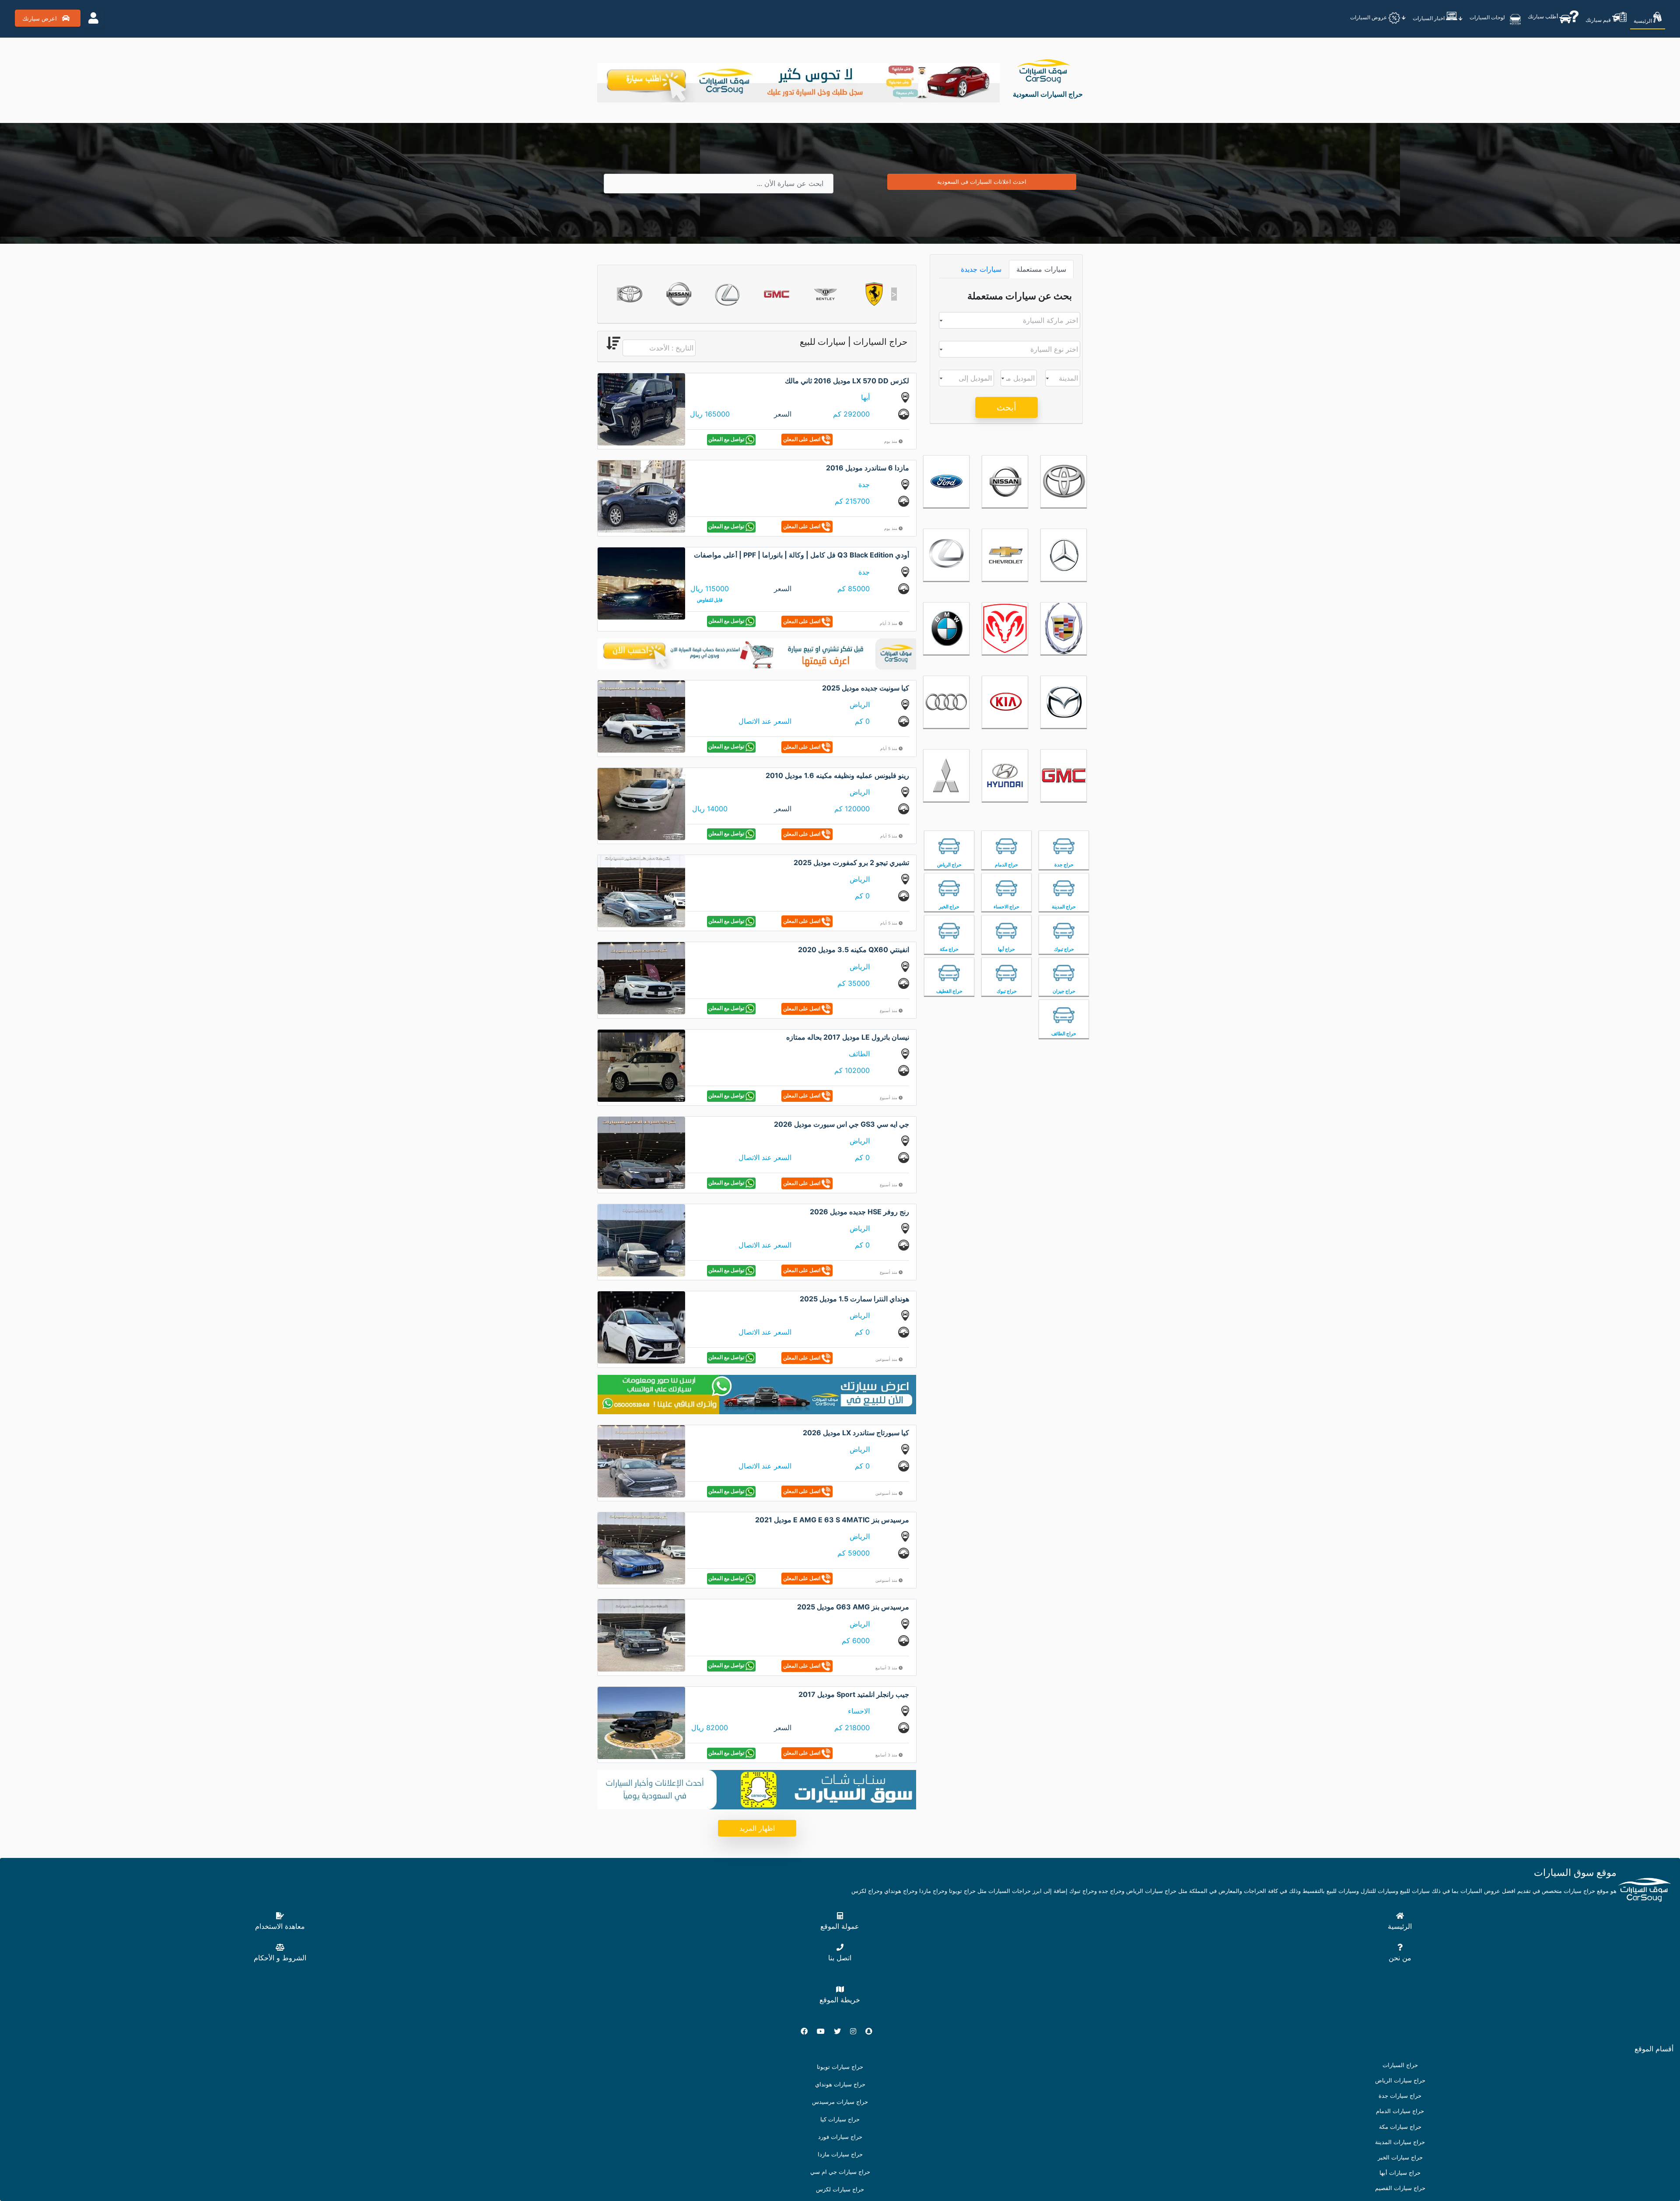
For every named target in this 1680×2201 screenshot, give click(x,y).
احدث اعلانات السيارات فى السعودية (982, 182)
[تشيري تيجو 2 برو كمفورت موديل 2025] (641, 890)
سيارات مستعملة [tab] (1041, 269)
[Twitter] (841, 2031)
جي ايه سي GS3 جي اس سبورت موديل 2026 (842, 1124)
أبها (865, 397)
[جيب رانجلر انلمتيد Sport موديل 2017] (641, 1722)
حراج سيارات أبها (1400, 2173)
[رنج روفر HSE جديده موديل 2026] (641, 1240)
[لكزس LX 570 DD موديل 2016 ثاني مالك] (641, 408)
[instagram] (857, 2031)
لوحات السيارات (1488, 17)
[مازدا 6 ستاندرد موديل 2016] (641, 496)
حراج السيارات (1400, 2065)
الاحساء (859, 1711)
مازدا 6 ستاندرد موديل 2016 (868, 468)
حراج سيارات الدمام (1400, 2111)
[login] (93, 18)
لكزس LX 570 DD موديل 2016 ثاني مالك (847, 381)
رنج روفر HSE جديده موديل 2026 (859, 1212)
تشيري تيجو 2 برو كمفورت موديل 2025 (851, 862)
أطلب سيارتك (1543, 16)
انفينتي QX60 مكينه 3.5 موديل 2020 (854, 950)
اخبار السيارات (1429, 18)
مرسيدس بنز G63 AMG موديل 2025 (853, 1607)
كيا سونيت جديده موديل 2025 (866, 688)
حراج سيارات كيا (840, 2119)
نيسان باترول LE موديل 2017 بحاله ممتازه (848, 1037)
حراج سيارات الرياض (1400, 2080)
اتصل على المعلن (802, 439)
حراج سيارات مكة (1400, 2127)
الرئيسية (1643, 21)
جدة (864, 484)
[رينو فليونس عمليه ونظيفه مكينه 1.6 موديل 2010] (641, 803)
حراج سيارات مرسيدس (840, 2102)
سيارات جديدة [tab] (981, 269)
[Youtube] (824, 2031)
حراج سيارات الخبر (1400, 2157)
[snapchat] (872, 2031)
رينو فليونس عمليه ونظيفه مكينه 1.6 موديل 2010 (837, 775)
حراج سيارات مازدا (840, 2154)
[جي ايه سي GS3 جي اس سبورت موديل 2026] (641, 1152)
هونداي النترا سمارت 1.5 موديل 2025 (854, 1299)
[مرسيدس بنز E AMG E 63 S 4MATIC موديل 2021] (641, 1548)
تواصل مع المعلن (727, 439)
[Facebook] (808, 2031)
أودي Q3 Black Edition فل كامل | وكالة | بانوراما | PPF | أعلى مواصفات (801, 555)
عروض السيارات (1369, 17)
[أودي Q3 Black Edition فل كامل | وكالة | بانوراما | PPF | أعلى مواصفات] (641, 583)
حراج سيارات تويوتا (840, 2067)
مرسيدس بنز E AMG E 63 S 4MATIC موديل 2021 (832, 1520)
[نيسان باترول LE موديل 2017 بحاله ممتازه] (641, 1065)
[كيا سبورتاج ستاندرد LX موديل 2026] (641, 1460)
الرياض (860, 704)
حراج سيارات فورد (840, 2137)
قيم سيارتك (1599, 20)
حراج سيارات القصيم (1400, 2188)
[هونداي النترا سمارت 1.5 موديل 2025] (641, 1327)
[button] (620, 294)
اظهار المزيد (757, 1828)
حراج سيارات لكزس (840, 2189)
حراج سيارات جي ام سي (840, 2172)
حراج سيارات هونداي (840, 2084)
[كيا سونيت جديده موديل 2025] (641, 716)
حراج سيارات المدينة (1400, 2142)
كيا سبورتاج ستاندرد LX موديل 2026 (856, 1433)
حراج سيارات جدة (1400, 2096)
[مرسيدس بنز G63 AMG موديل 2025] (641, 1635)
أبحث (1006, 407)
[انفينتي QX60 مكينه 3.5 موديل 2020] (641, 978)
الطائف (859, 1054)
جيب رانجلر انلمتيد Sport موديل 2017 (854, 1694)
